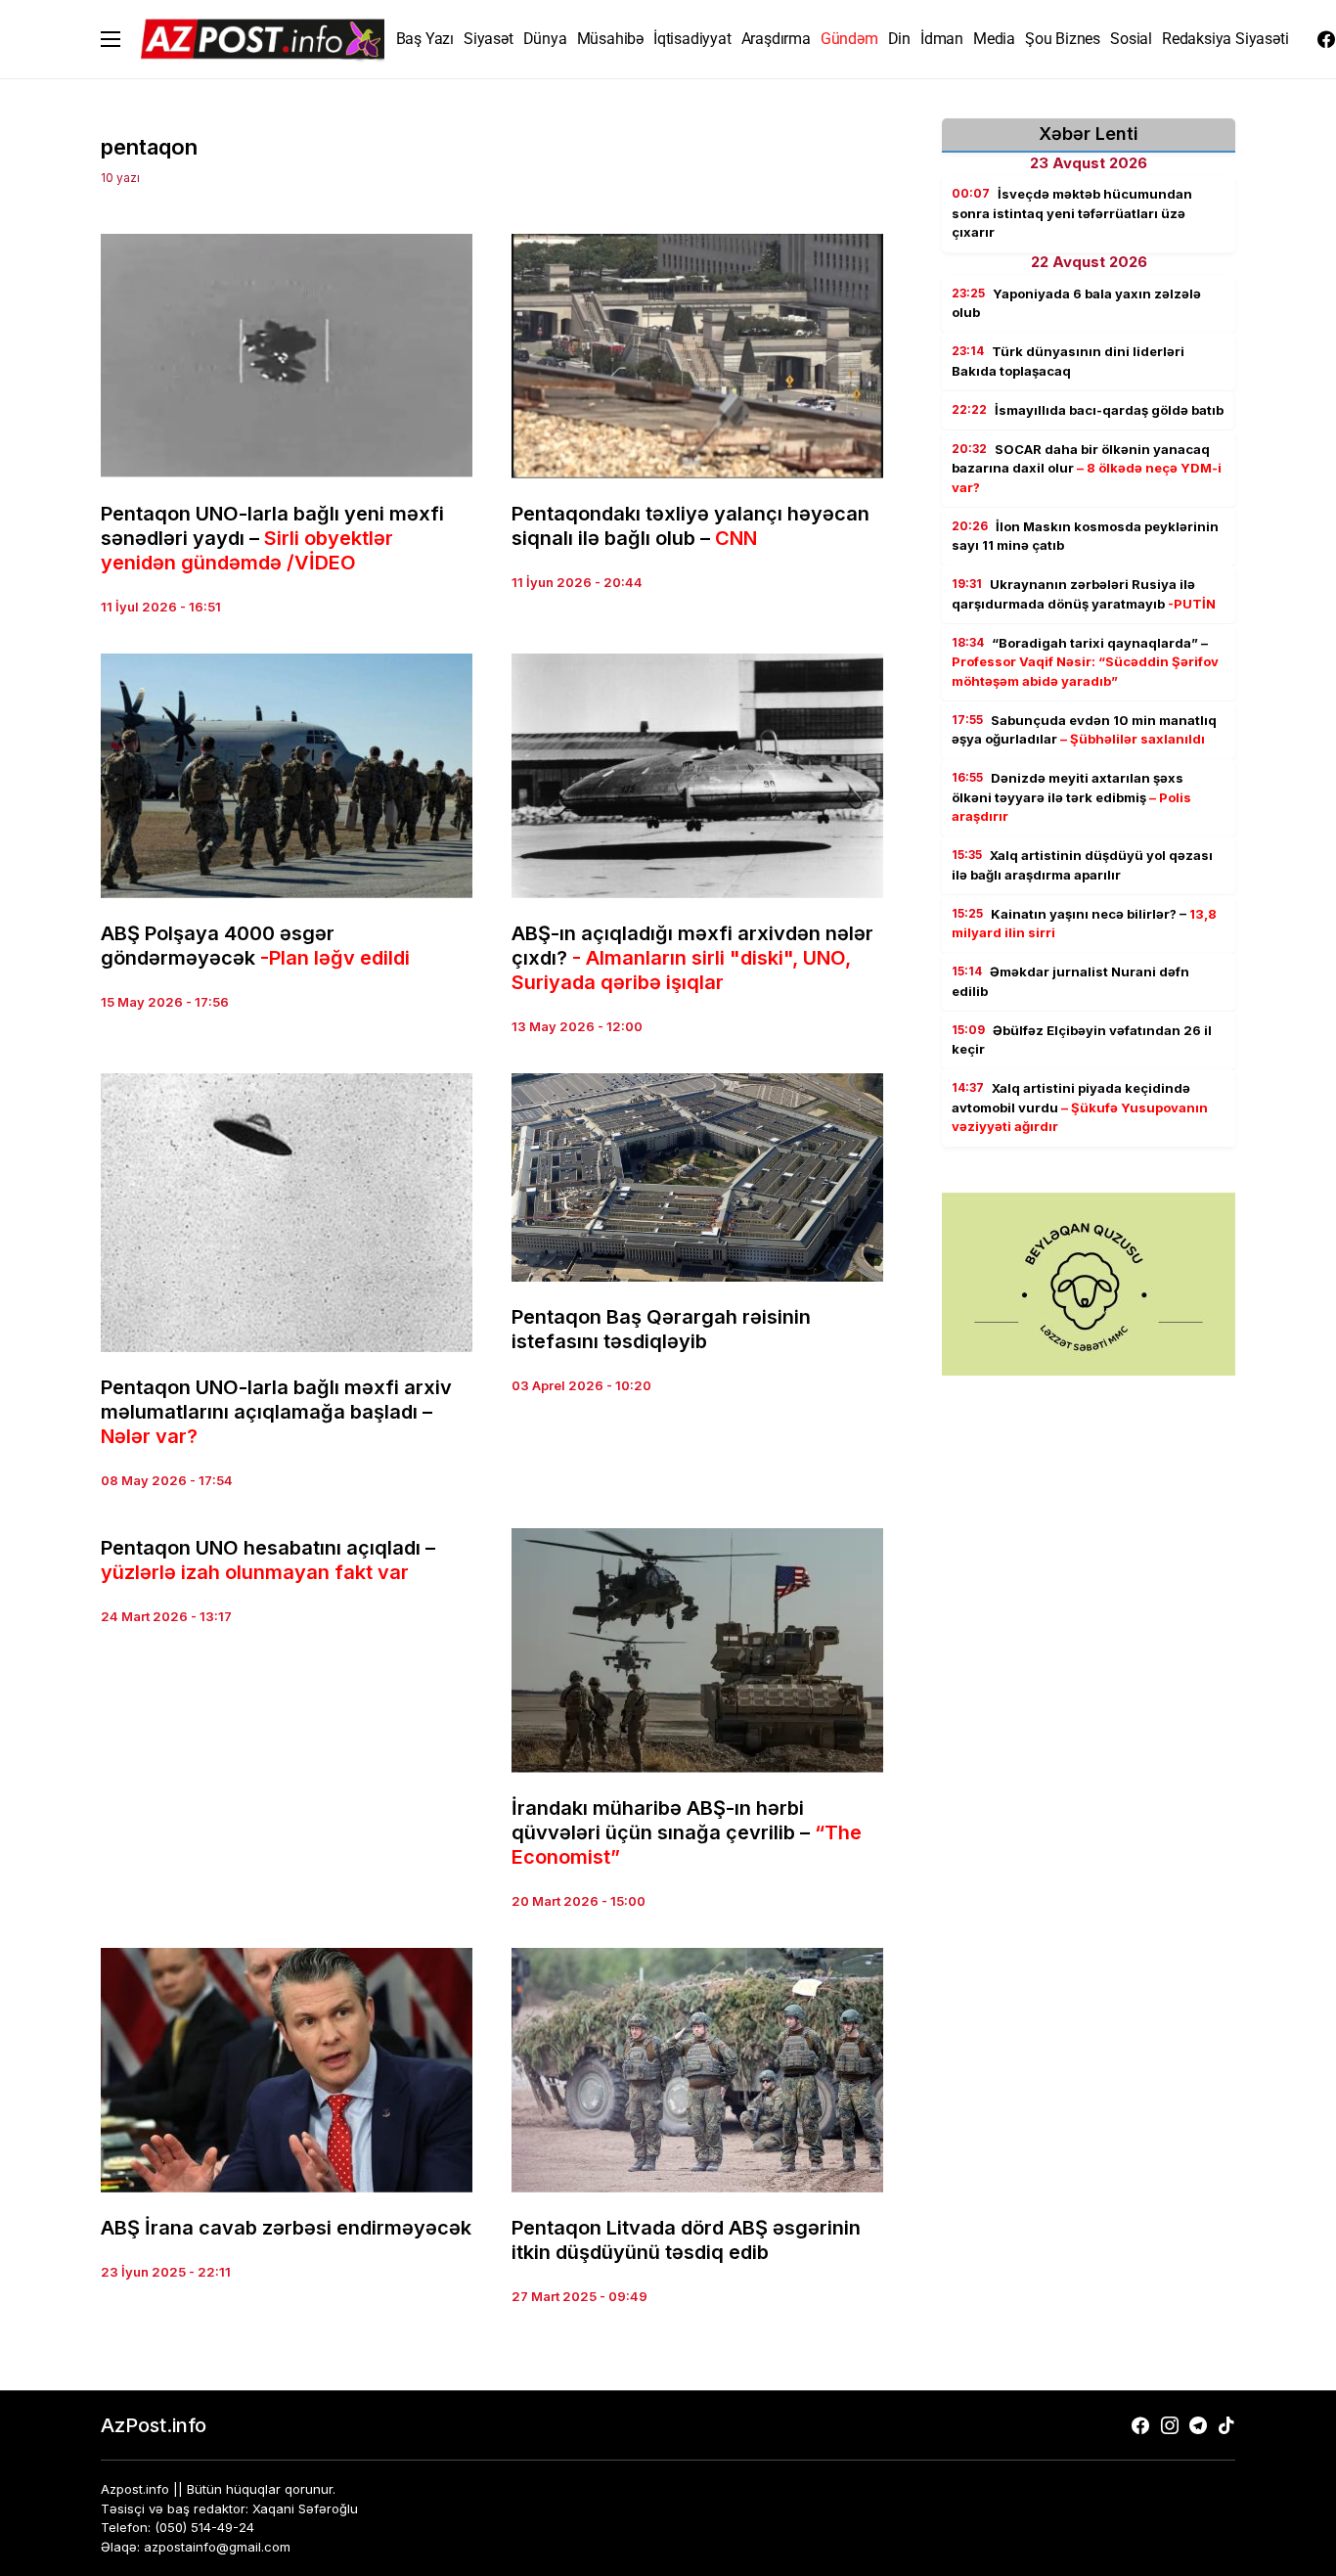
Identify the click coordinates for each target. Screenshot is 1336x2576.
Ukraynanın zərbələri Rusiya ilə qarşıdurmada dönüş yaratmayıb (1084, 594)
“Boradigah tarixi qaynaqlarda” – (1085, 662)
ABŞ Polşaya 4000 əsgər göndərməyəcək (255, 946)
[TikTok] (1226, 2425)
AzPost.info (154, 2425)
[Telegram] (1198, 2425)
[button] (111, 39)
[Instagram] (1170, 2425)
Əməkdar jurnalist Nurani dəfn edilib (1070, 981)
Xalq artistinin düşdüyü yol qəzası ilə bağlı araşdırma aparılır (1082, 865)
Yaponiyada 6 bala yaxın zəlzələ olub (1076, 303)
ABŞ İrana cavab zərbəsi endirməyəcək (286, 2228)
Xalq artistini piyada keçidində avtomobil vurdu (1080, 1107)
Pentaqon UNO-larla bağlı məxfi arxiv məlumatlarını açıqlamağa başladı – (276, 1412)
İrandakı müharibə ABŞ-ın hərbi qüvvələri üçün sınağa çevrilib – (687, 1832)
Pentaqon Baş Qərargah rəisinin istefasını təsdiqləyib (661, 1329)
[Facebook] (1326, 39)
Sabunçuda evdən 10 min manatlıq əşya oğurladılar (1084, 730)
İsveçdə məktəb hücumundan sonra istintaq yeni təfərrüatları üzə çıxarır (1072, 213)
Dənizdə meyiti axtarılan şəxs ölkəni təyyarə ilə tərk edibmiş (1071, 797)
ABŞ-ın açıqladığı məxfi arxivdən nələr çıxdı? (692, 958)
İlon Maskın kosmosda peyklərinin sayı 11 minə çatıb (1085, 536)
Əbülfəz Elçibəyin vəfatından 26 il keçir (1082, 1040)
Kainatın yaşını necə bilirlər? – (1084, 924)
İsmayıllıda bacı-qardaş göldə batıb (1088, 410)
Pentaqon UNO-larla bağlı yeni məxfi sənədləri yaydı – (272, 538)
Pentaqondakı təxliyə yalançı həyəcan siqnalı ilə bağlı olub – (690, 526)
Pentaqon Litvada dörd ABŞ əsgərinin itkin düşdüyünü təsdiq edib (686, 2240)
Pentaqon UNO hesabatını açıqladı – (268, 1560)
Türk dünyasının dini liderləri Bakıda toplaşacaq (1068, 361)
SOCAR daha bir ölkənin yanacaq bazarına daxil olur (1087, 468)
